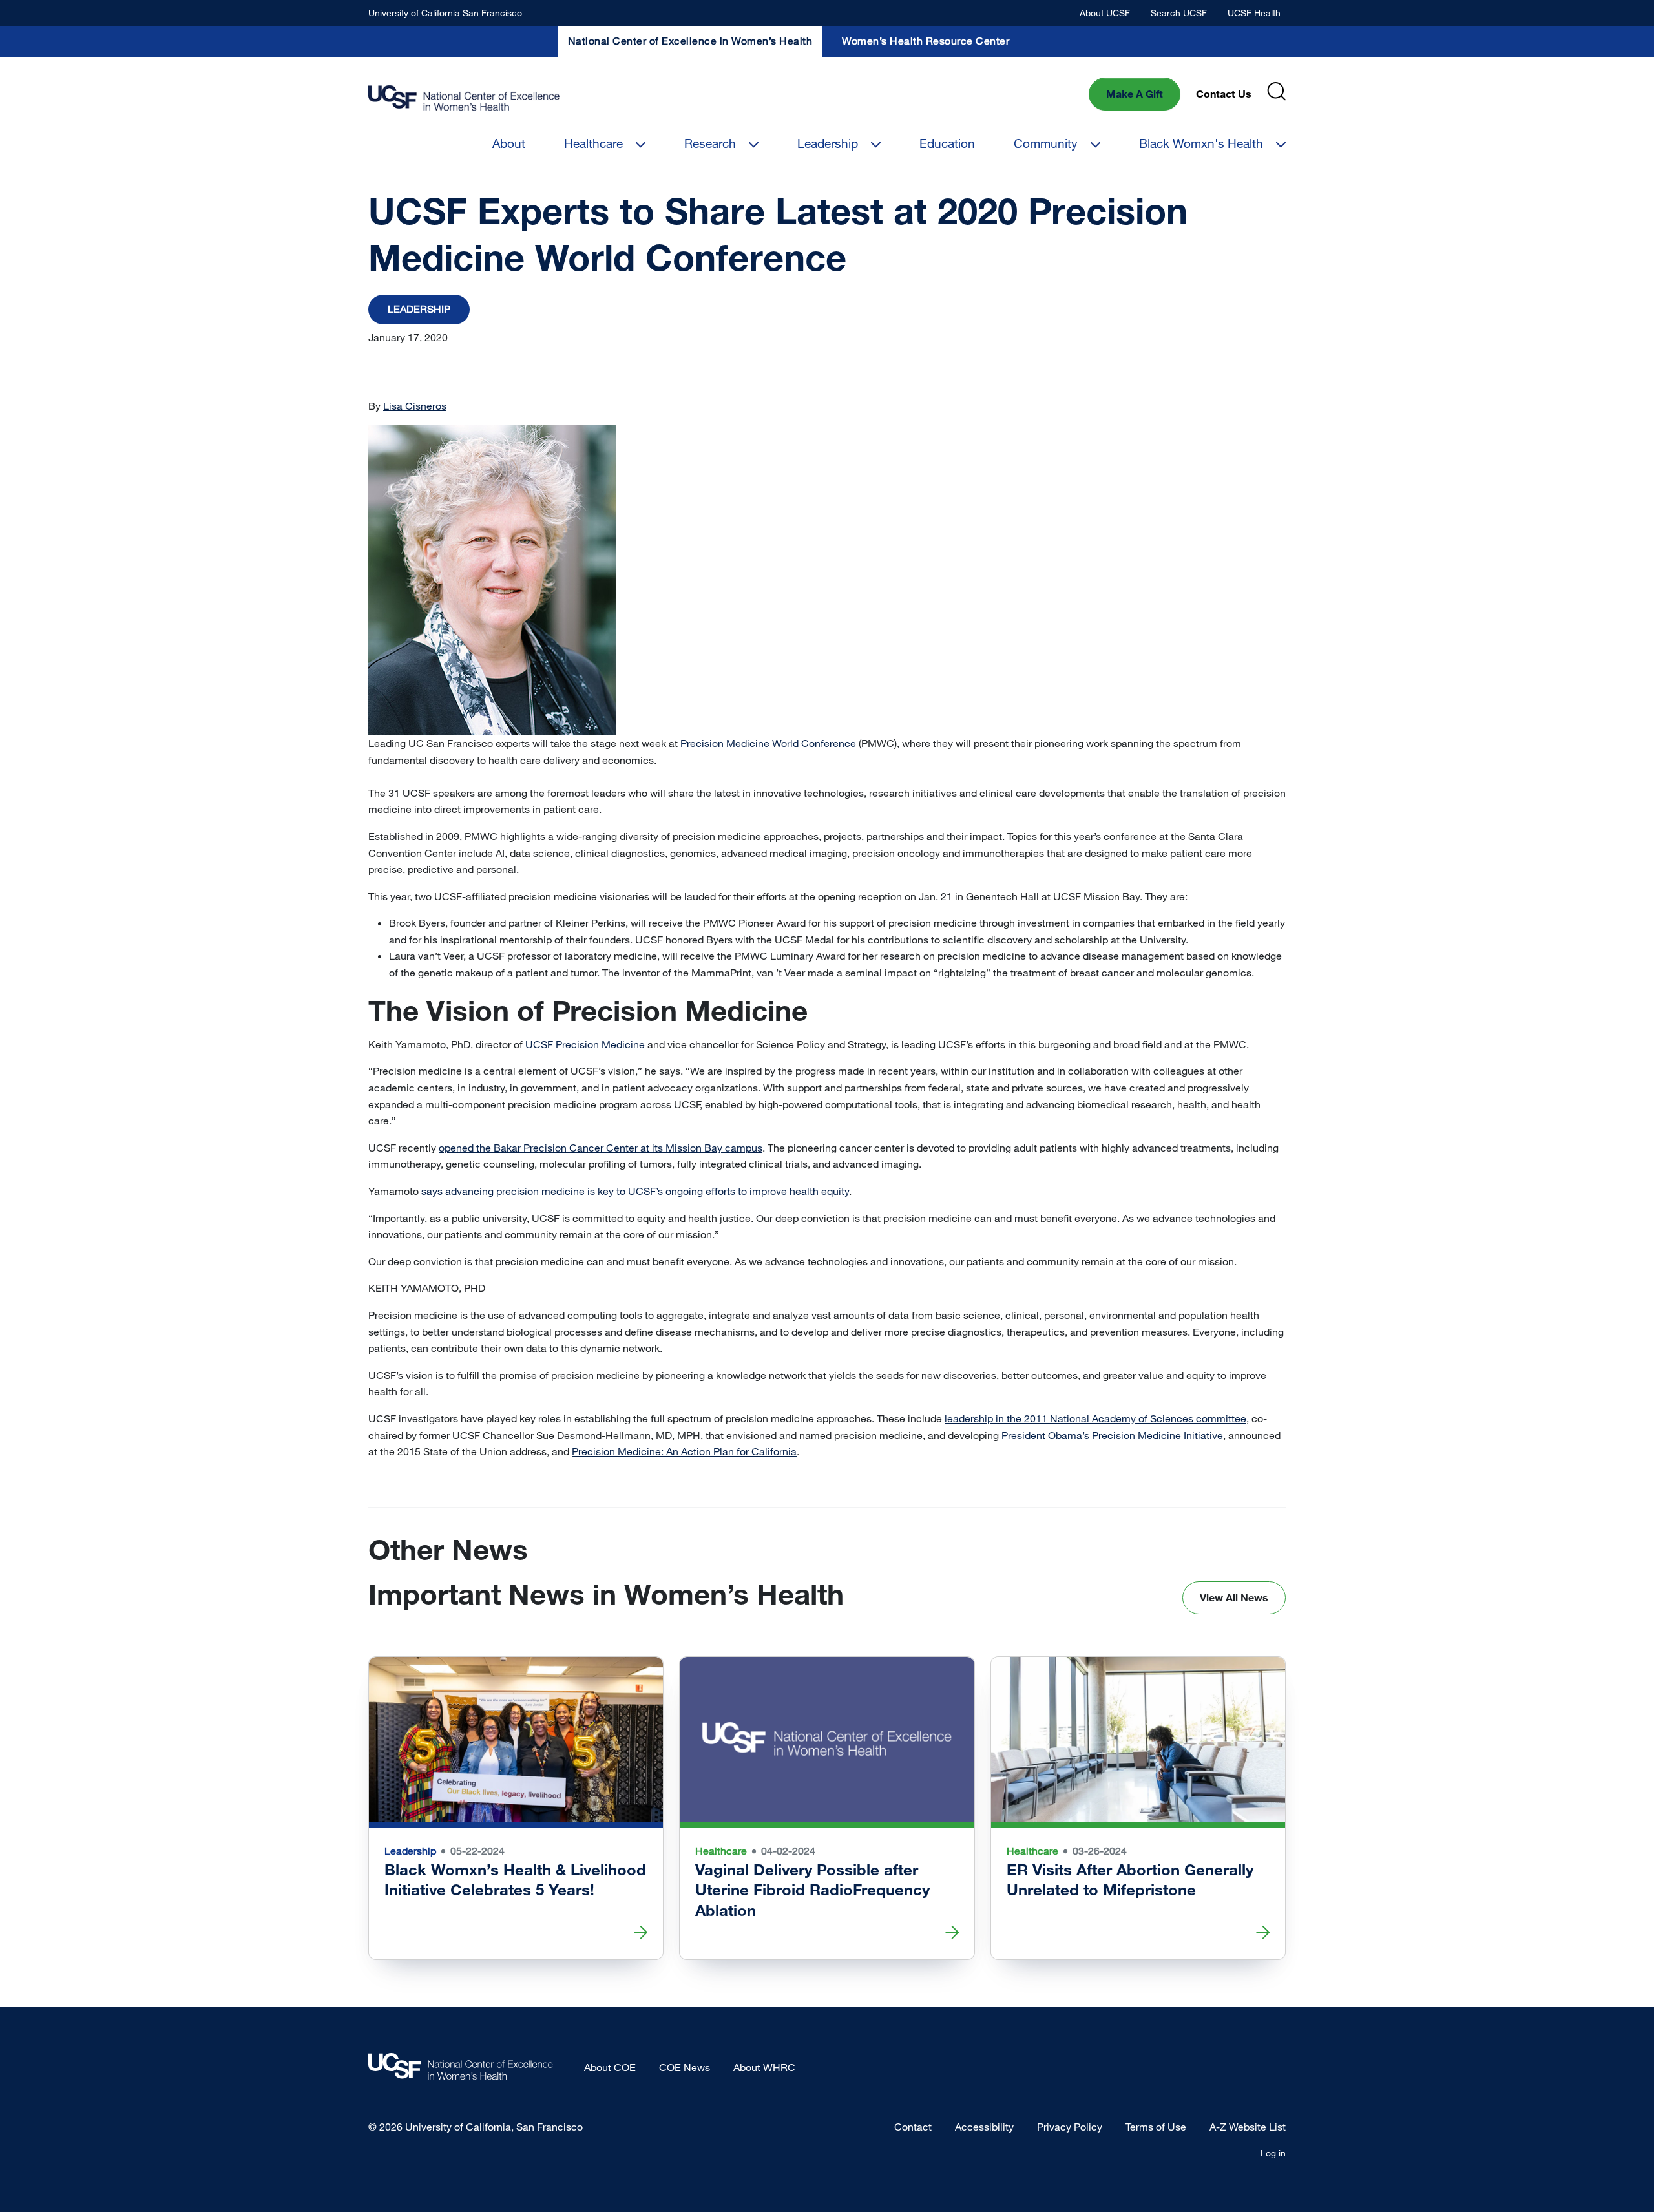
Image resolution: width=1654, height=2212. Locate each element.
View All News (1234, 1597)
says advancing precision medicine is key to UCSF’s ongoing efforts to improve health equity (635, 1191)
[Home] (464, 99)
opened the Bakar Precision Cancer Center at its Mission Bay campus (601, 1148)
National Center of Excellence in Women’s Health (690, 41)
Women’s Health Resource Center (926, 41)
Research (710, 143)
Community (1046, 143)
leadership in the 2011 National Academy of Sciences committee (1095, 1418)
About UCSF (1105, 13)
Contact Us (1224, 94)
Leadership (828, 143)
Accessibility (984, 2127)
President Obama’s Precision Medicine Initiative (1112, 1435)
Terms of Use (1156, 2127)
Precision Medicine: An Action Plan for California (684, 1451)
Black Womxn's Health (1201, 143)
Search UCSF (1179, 13)
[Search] (1276, 91)
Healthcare (593, 143)
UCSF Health (1254, 13)
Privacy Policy (1070, 2127)
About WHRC (764, 2067)
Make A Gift (1135, 94)
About (509, 143)
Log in (1273, 2153)
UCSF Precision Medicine (585, 1044)
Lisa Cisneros (415, 406)
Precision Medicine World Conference (768, 743)
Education (947, 143)
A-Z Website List (1248, 2127)
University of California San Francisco (445, 13)
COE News (685, 2067)
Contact (913, 2127)
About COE (610, 2067)
